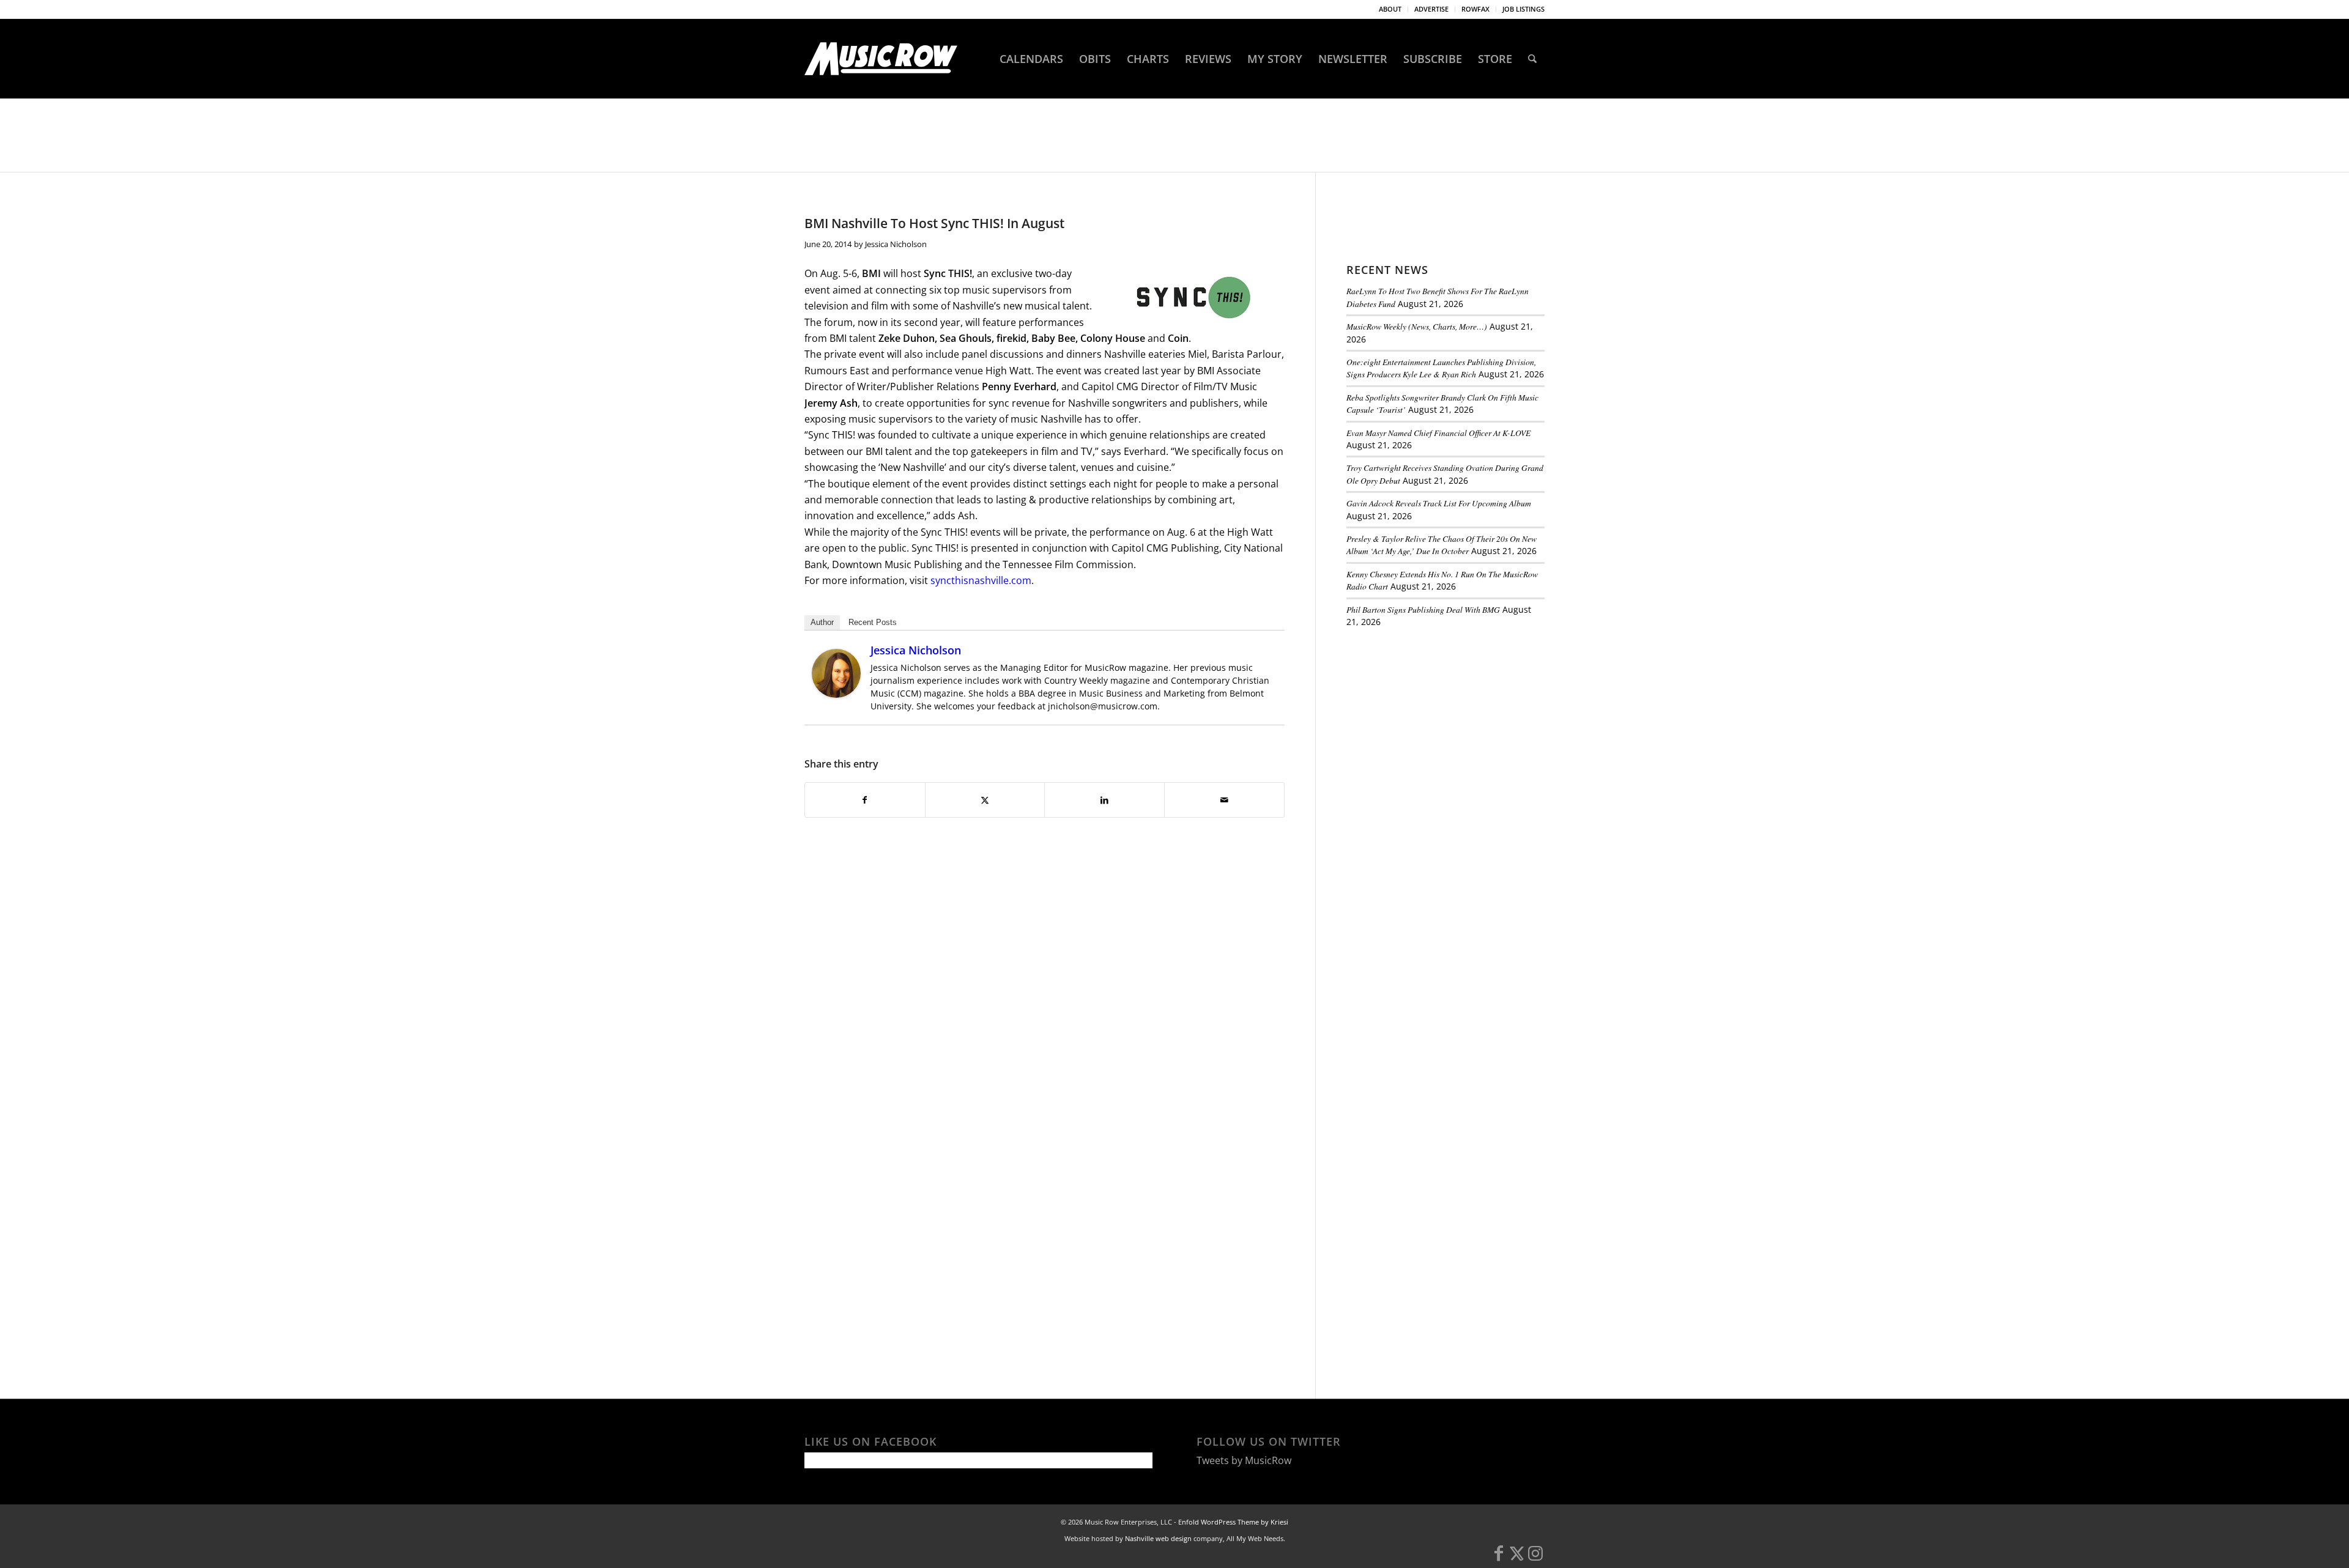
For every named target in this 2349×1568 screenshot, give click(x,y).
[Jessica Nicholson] (836, 694)
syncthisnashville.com (981, 580)
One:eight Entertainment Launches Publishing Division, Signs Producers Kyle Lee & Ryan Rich (1441, 368)
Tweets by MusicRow (1244, 1460)
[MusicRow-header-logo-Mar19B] (881, 59)
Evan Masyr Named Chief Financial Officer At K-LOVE (1438, 433)
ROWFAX (1475, 9)
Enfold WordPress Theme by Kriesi (1233, 1522)
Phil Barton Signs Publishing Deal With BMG (1423, 609)
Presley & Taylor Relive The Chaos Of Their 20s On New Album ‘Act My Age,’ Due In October (1442, 545)
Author (822, 622)
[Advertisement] (1438, 721)
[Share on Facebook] (865, 800)
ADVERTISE (1431, 9)
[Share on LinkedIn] (1104, 800)
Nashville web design (1158, 1538)
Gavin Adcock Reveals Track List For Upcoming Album (1439, 503)
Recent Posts (873, 622)
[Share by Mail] (1224, 800)
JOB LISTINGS (1523, 9)
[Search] (1532, 59)
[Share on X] (985, 800)
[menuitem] (1390, 9)
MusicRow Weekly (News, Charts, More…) (1417, 326)
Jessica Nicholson (896, 244)
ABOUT (1390, 9)
